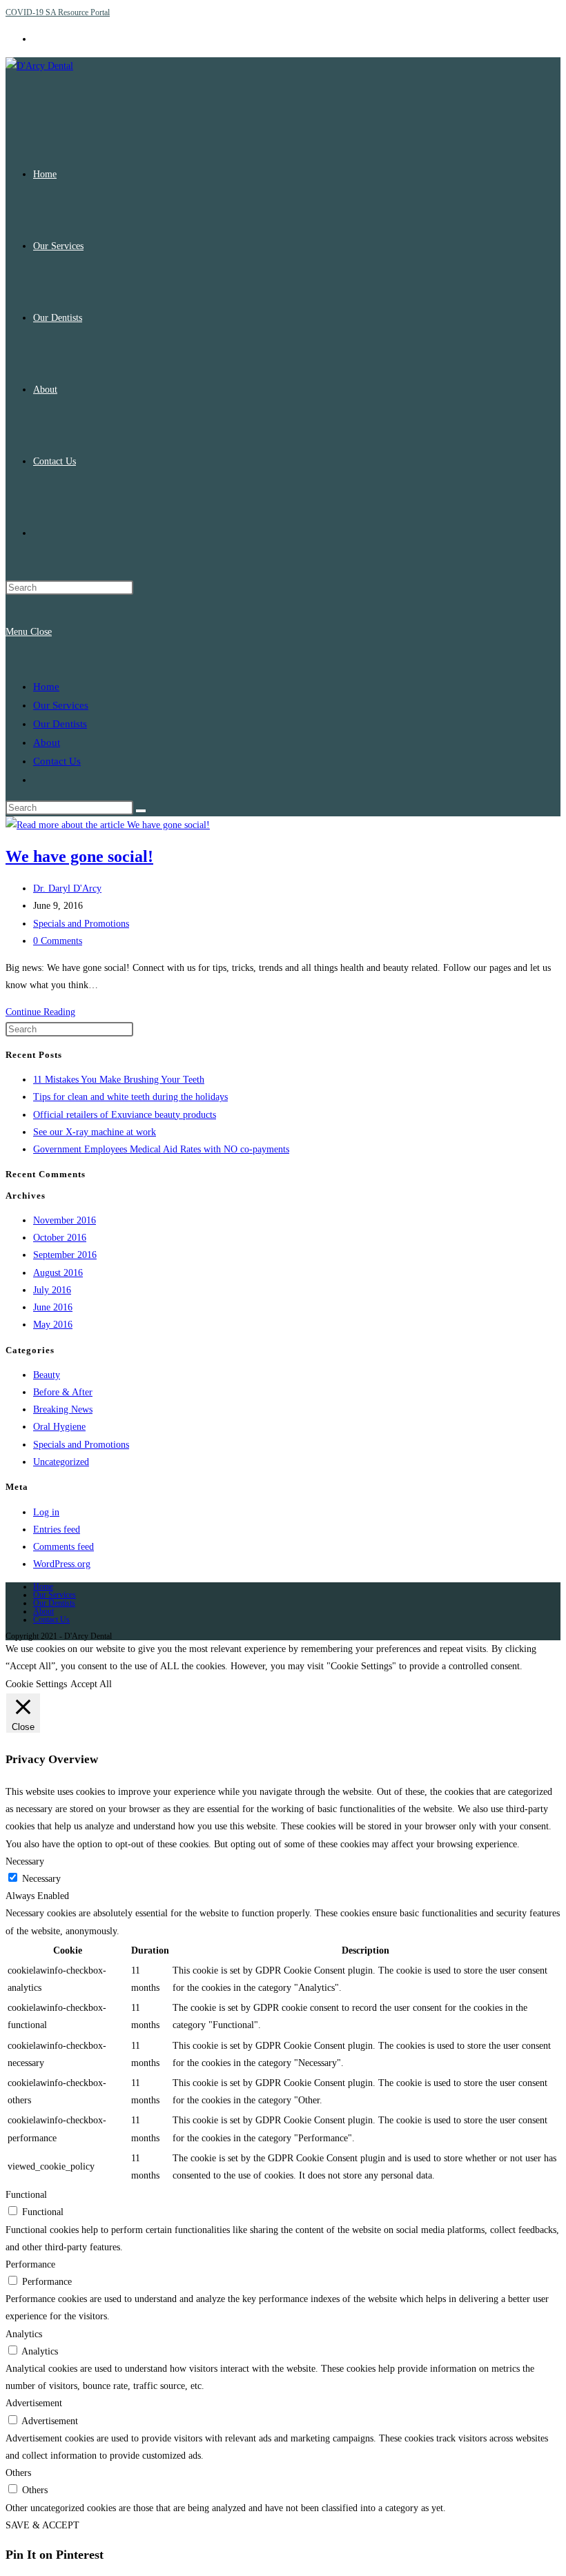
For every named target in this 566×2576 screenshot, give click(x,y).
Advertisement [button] (34, 2403)
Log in (46, 1512)
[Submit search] (141, 811)
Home (46, 687)
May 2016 (53, 1325)
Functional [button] (26, 2195)
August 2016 (58, 1273)
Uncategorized (61, 1462)
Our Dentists (60, 724)
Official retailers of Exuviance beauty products (125, 1115)
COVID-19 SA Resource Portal (58, 12)
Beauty (47, 1375)
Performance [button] (30, 2264)
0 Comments (58, 941)
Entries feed (57, 1530)
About (47, 743)
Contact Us (57, 761)
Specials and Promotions (81, 924)
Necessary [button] (25, 1861)
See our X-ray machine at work (95, 1132)
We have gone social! (79, 856)
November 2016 (65, 1220)
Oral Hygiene (59, 1427)
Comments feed (64, 1547)
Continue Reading (40, 1012)
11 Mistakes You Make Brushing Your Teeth (119, 1080)
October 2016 (60, 1238)
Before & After (63, 1392)
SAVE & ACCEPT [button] (42, 2525)
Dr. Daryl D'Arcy (67, 888)
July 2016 (52, 1290)
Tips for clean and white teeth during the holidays (130, 1097)
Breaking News (63, 1409)
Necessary (41, 1879)
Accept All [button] (91, 1684)
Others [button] (18, 2473)
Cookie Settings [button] (36, 1684)
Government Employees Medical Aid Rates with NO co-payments (161, 1149)
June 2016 (53, 1307)
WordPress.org (62, 1564)
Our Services (61, 705)
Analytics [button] (24, 2334)
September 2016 (65, 1255)
